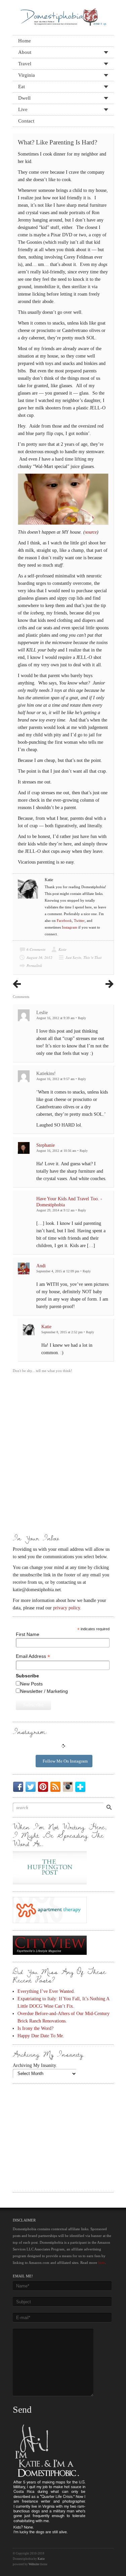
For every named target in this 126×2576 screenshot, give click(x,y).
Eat (22, 87)
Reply (82, 1018)
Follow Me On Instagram (65, 1761)
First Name (28, 1634)
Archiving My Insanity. (35, 2065)
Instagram (70, 927)
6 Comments (36, 949)
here (101, 2263)
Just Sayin (73, 957)
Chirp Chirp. (32, 1787)
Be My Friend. (19, 1787)
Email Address (33, 1656)
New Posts (31, 1684)
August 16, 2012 (39, 957)
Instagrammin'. (69, 1787)
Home (25, 41)
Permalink (34, 965)
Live (23, 109)
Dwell (24, 98)
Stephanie (46, 1145)
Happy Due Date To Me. (41, 2036)
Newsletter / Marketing (44, 1691)
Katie (62, 949)
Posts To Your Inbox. (57, 1787)
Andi (41, 1266)
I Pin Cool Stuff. (44, 1787)
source (91, 532)
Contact (26, 121)
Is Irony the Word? (35, 2028)
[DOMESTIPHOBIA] (63, 15)
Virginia (27, 75)
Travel (25, 64)
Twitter (79, 921)
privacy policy (67, 1608)
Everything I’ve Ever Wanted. (46, 1991)
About (25, 52)
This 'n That (92, 957)
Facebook (64, 921)
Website (34, 2564)
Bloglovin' (82, 1787)
